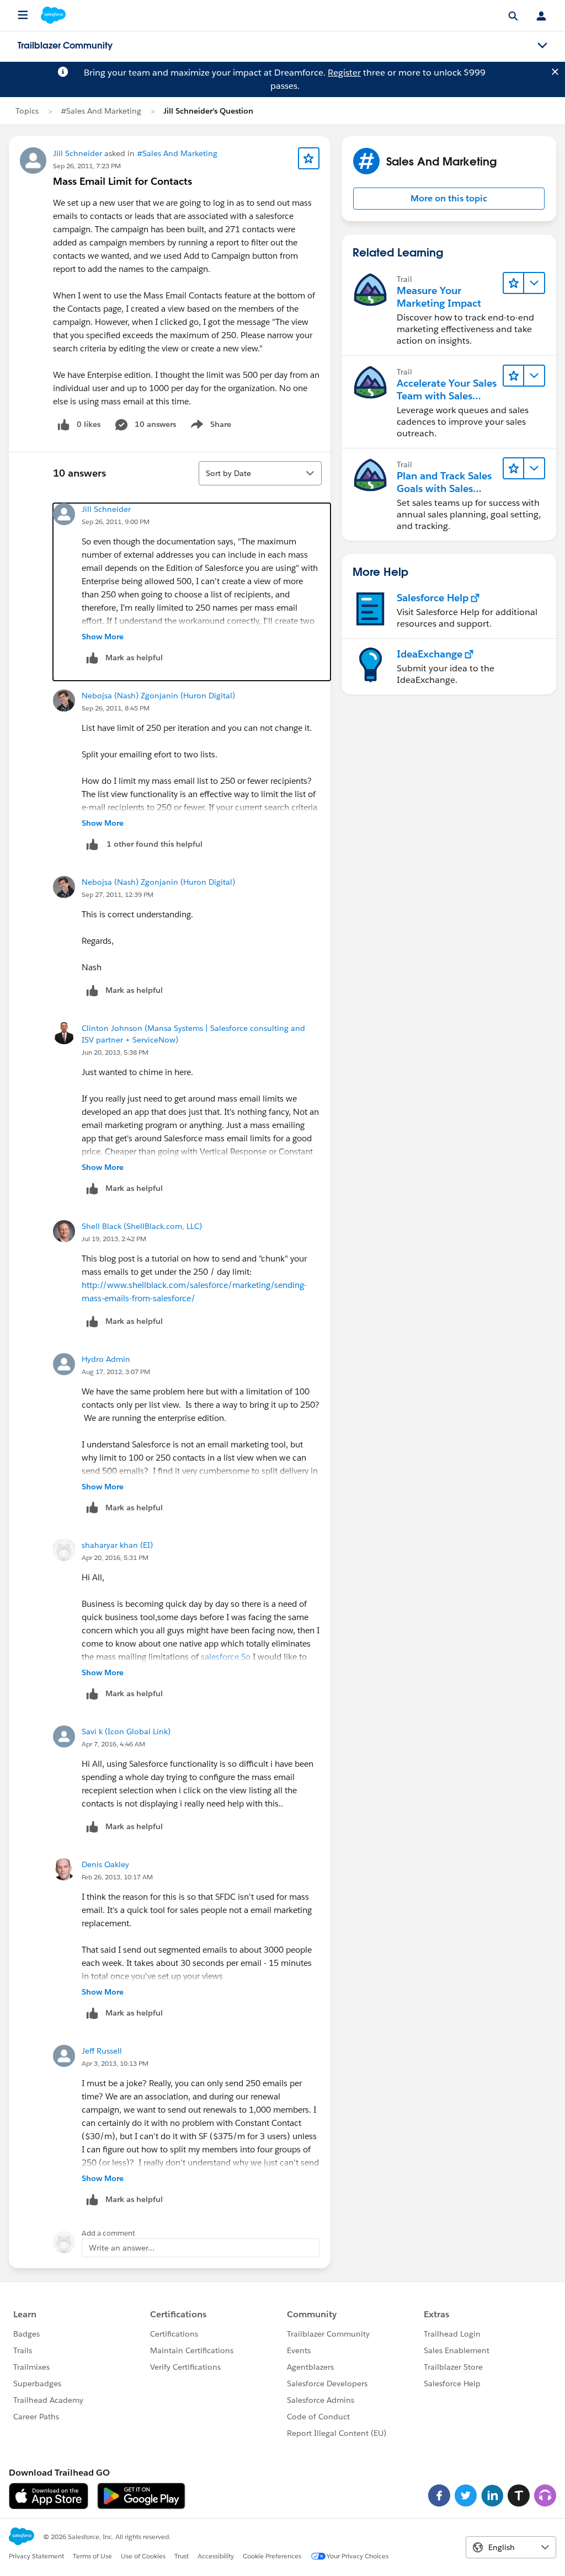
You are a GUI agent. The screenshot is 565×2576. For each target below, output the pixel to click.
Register (344, 73)
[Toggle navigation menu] (542, 46)
